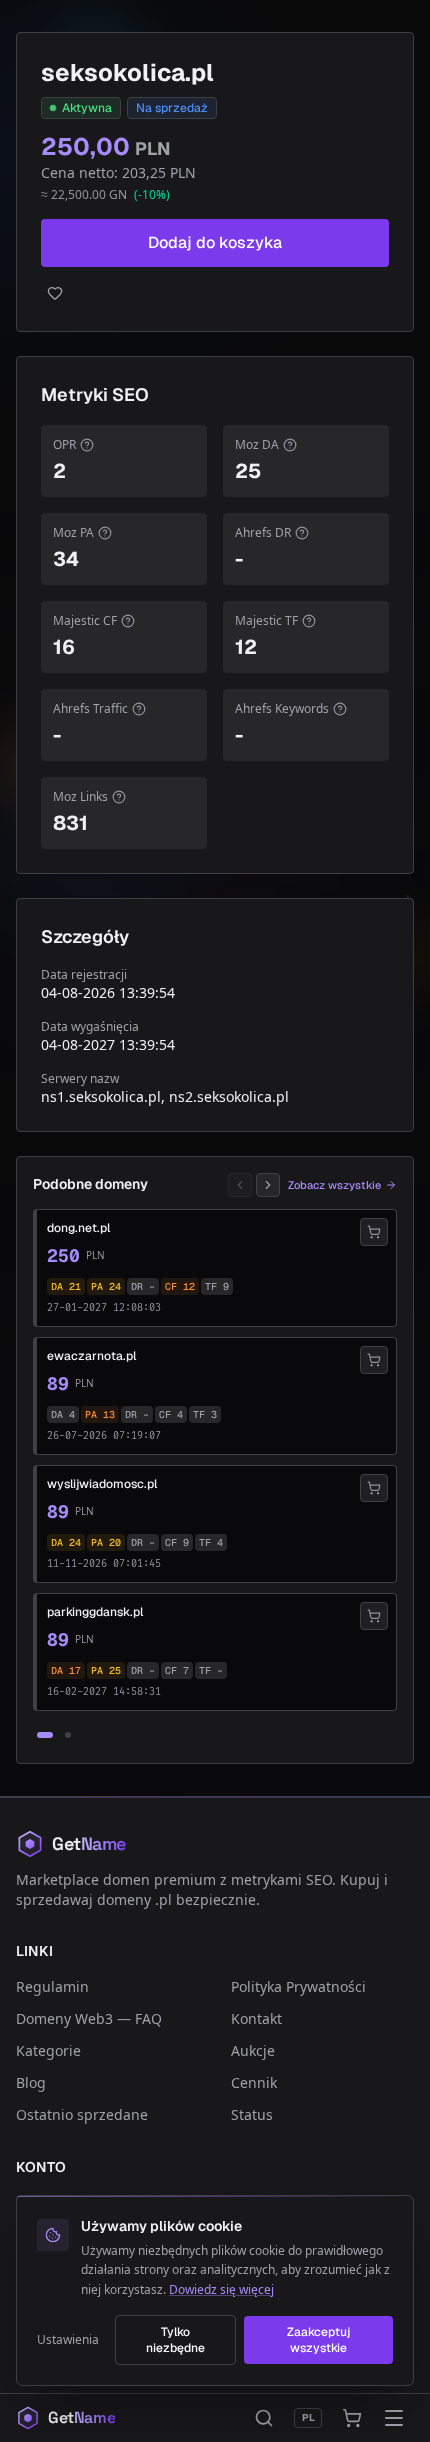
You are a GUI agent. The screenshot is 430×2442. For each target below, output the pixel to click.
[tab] (45, 1735)
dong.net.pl (78, 1228)
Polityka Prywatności (298, 1986)
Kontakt (256, 2018)
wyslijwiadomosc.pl (102, 1484)
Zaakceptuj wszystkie (318, 2340)
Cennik (254, 2082)
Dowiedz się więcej (221, 2289)
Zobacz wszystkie (334, 1185)
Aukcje (253, 2050)
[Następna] (268, 1185)
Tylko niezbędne (175, 2340)
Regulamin (52, 1986)
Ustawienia (68, 2340)
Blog (31, 2082)
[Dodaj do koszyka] (374, 1232)
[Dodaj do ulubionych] (215, 293)
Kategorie (48, 2050)
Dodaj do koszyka (215, 242)
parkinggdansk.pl (95, 1612)
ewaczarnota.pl (91, 1356)
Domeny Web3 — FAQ (89, 2018)
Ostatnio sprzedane (82, 2114)
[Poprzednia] (240, 1185)
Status (252, 2114)
